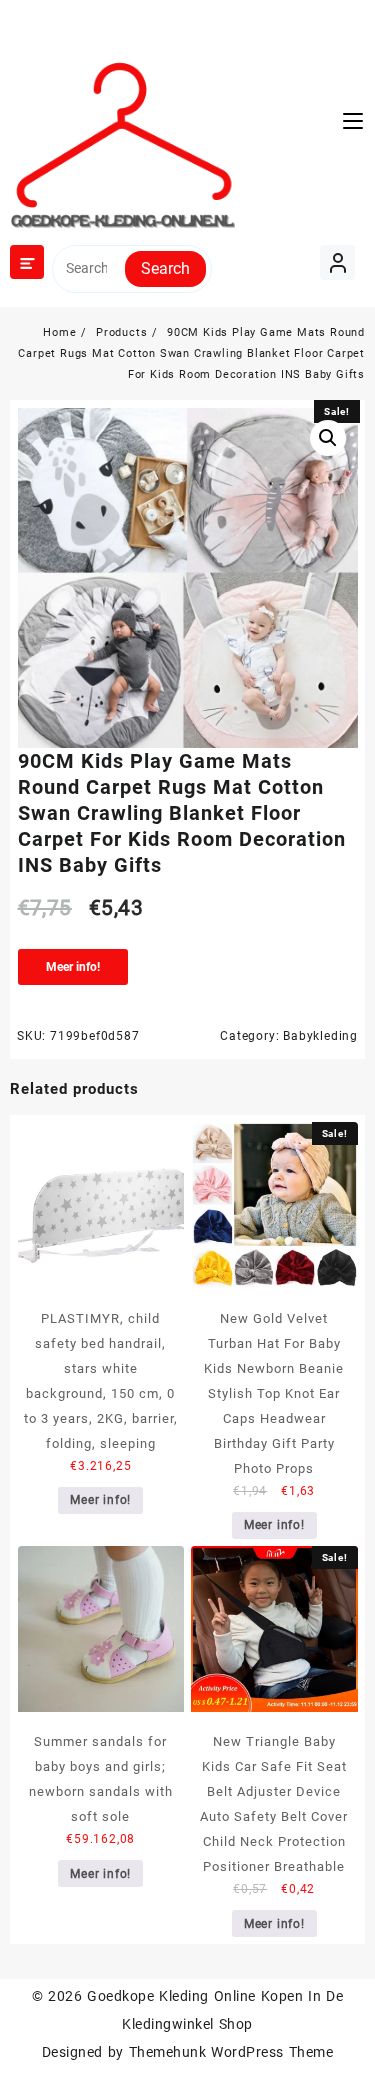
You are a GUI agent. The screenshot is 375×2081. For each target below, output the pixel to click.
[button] (328, 438)
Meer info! (73, 967)
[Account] (337, 262)
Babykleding (320, 1036)
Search (165, 268)
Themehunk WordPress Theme (231, 2052)
